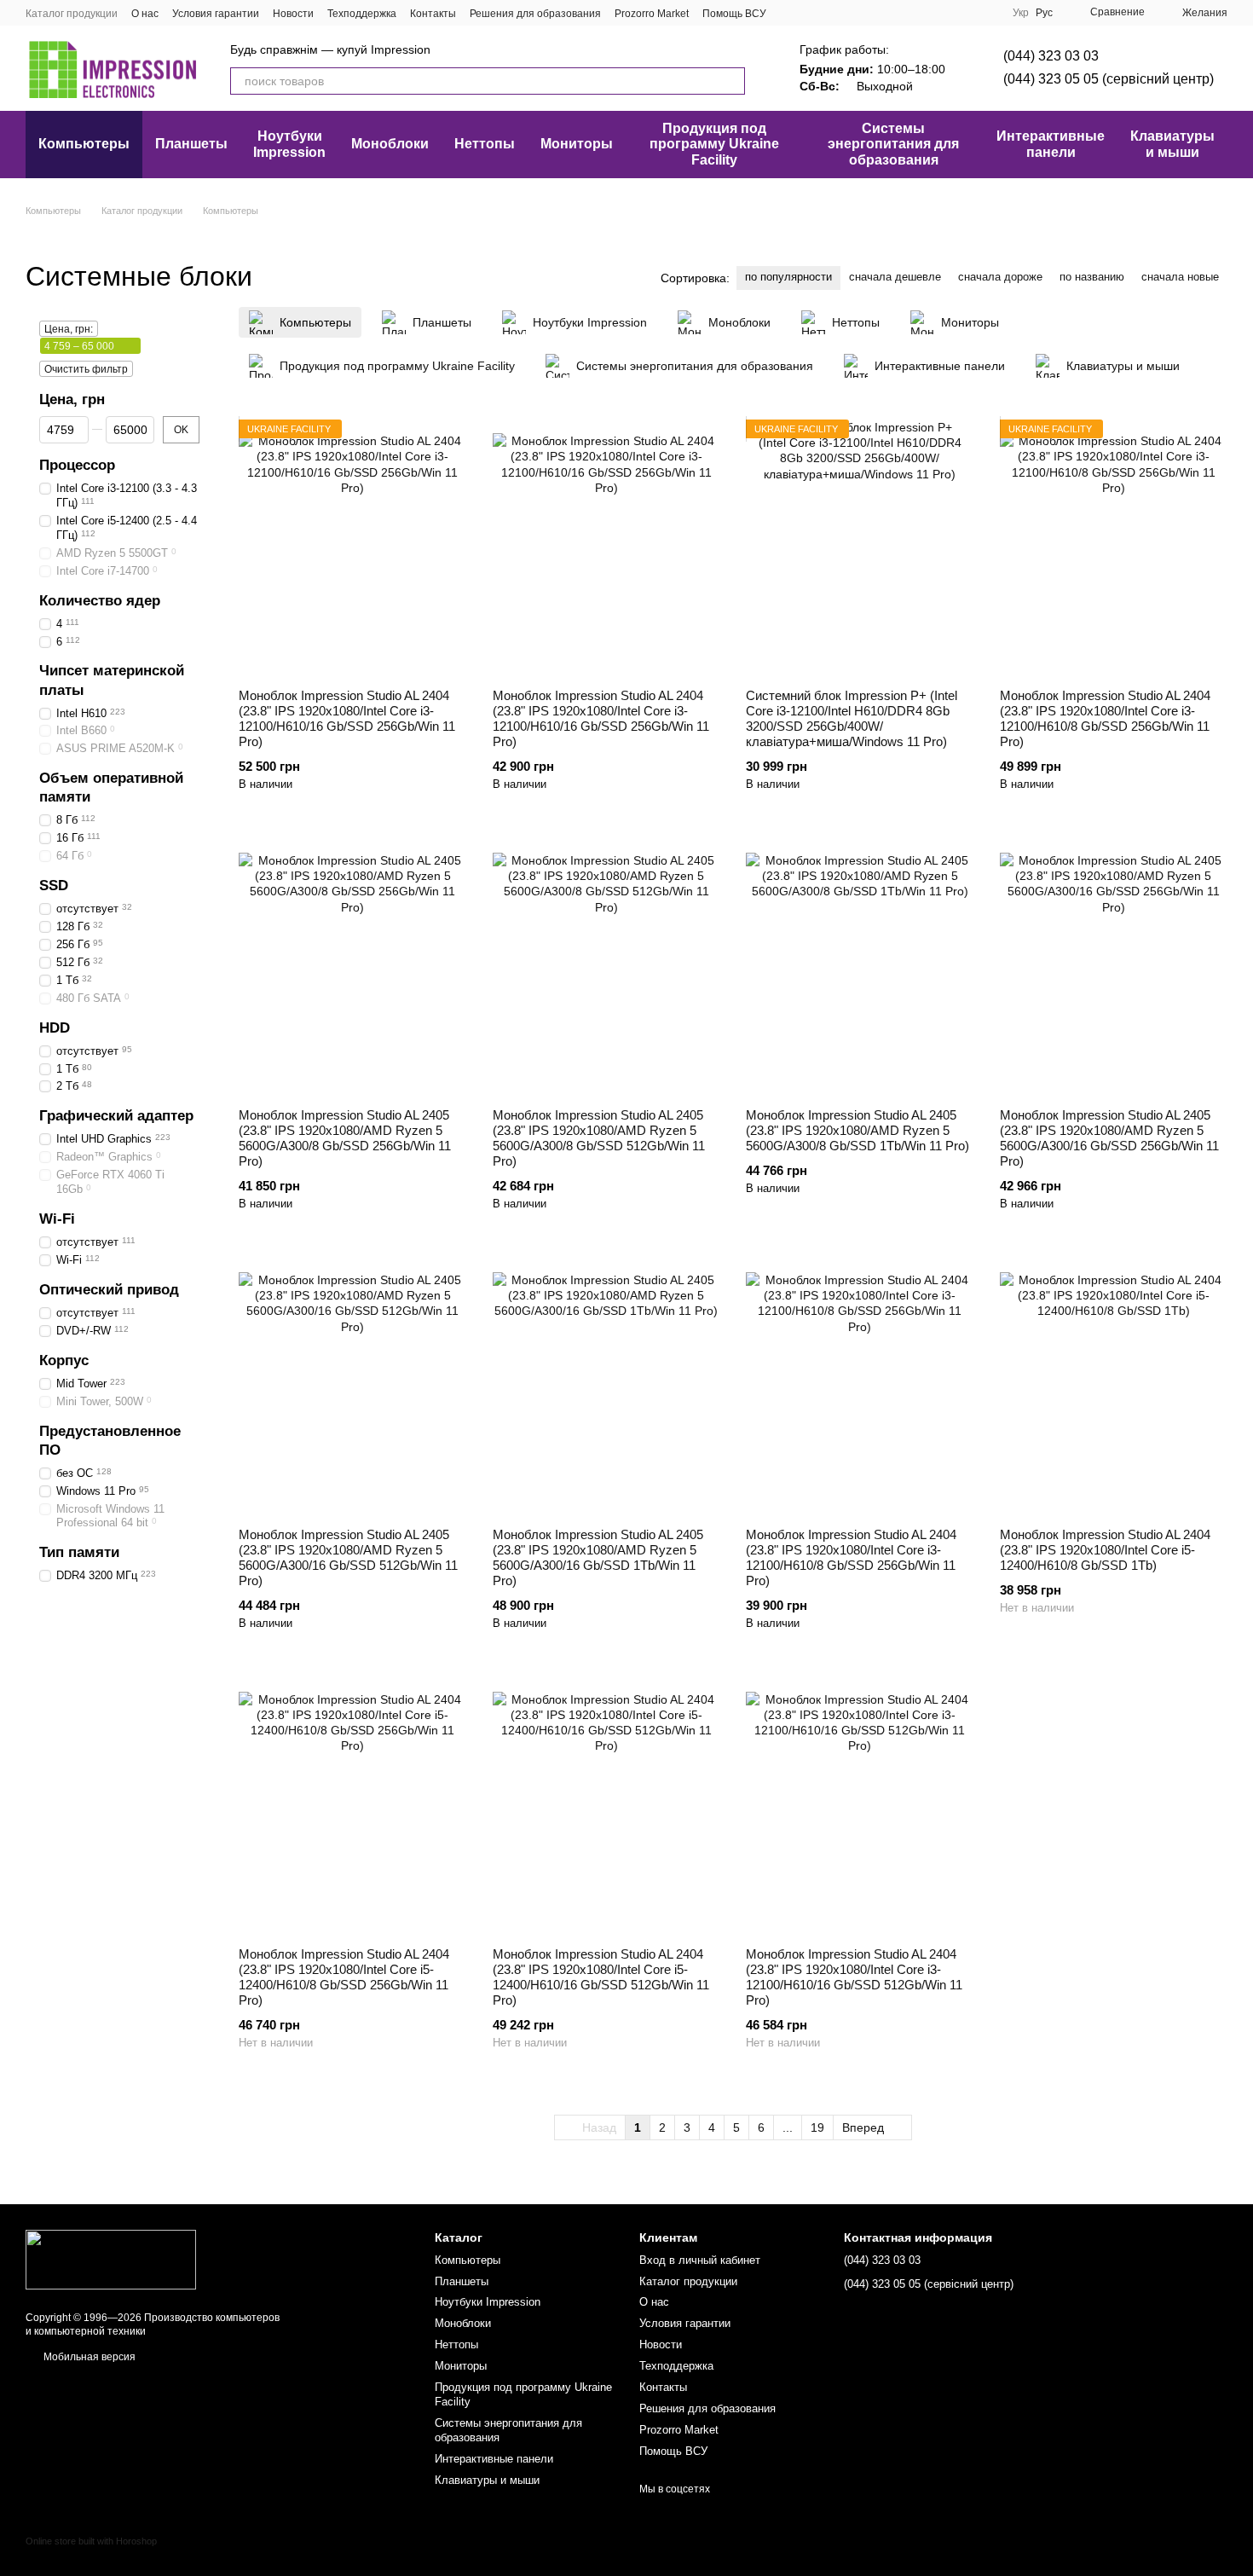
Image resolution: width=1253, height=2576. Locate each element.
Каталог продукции (72, 14)
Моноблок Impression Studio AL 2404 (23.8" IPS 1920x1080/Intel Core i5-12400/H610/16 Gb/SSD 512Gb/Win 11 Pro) (601, 1977)
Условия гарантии (216, 14)
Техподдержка (362, 14)
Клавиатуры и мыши (1172, 144)
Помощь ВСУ (734, 14)
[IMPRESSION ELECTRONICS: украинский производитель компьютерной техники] (111, 2259)
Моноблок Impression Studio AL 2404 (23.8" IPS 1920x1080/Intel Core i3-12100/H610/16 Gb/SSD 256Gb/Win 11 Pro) (347, 718)
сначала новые (1180, 277)
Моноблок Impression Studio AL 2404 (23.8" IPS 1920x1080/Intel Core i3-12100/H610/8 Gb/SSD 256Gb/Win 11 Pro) (1105, 718)
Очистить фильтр (86, 369)
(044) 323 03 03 (1051, 56)
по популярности (788, 277)
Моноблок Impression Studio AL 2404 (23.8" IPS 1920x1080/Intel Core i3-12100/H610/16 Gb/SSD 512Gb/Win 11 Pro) (854, 1977)
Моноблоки (390, 144)
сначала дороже (1000, 277)
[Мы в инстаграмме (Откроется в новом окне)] (831, 13)
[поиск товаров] (731, 81)
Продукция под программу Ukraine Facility (714, 144)
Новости (293, 14)
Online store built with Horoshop (91, 2541)
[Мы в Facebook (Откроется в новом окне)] (790, 13)
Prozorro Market (652, 14)
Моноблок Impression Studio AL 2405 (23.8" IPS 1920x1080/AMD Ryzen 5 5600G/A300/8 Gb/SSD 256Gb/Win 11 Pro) (345, 1138)
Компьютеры (84, 144)
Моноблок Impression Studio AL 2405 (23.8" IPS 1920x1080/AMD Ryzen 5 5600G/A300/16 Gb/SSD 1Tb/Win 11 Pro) (598, 1557)
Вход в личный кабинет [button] (700, 2260)
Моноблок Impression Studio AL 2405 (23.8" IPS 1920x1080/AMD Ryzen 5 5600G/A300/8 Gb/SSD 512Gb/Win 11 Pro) (599, 1138)
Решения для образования (535, 14)
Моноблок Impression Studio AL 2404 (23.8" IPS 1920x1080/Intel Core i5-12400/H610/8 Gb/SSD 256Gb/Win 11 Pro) (344, 1977)
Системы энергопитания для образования (893, 144)
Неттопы (485, 144)
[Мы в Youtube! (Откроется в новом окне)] (811, 13)
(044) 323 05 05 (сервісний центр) (1109, 79)
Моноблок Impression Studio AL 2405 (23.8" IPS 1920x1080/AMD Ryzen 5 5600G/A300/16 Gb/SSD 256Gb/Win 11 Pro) (1109, 1138)
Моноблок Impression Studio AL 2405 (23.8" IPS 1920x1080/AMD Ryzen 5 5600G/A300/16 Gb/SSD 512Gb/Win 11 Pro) (348, 1557)
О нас (145, 14)
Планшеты (191, 144)
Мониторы (577, 144)
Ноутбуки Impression (289, 144)
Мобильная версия (88, 2357)
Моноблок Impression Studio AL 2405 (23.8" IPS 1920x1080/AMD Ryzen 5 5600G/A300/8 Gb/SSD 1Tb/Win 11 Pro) (857, 1130)
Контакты (433, 14)
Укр (1021, 13)
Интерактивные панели (1051, 144)
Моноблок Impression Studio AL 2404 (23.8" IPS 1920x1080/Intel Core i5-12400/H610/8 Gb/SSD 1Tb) (1105, 1550)
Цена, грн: (69, 329)
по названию (1092, 277)
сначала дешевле (895, 277)
